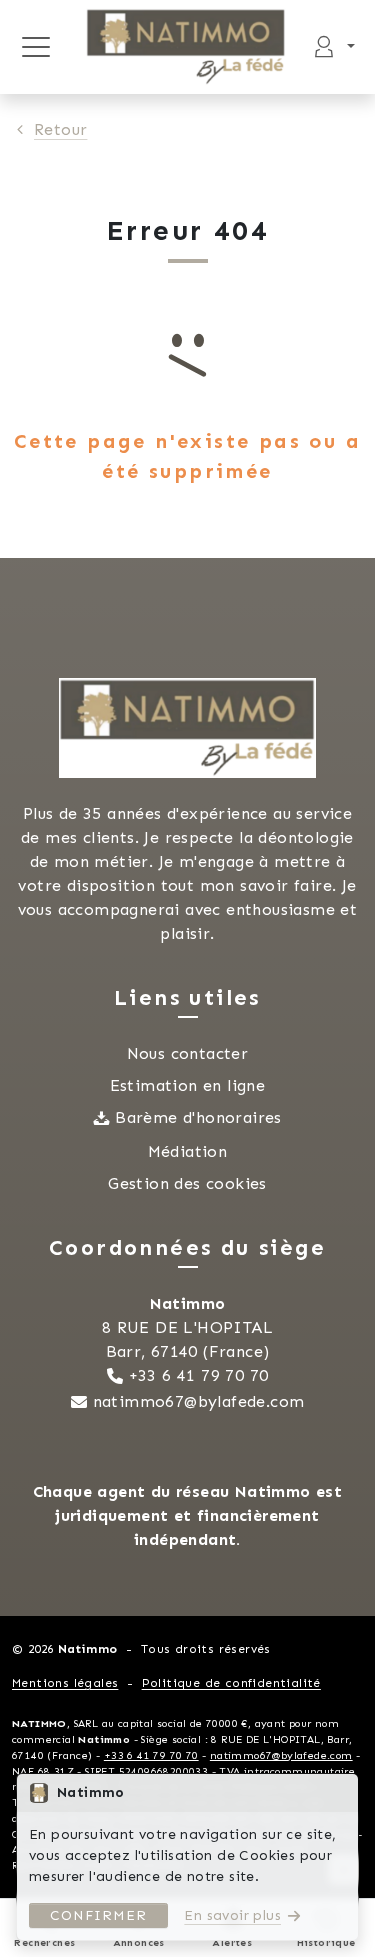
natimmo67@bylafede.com (199, 1401)
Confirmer (98, 1915)
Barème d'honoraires (198, 1117)
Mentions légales (65, 1683)
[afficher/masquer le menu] (35, 47)
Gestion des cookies (187, 1183)
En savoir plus (232, 1915)
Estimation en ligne (188, 1085)
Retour (60, 129)
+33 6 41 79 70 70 (199, 1375)
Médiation (188, 1151)
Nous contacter (188, 1053)
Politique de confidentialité (231, 1683)
